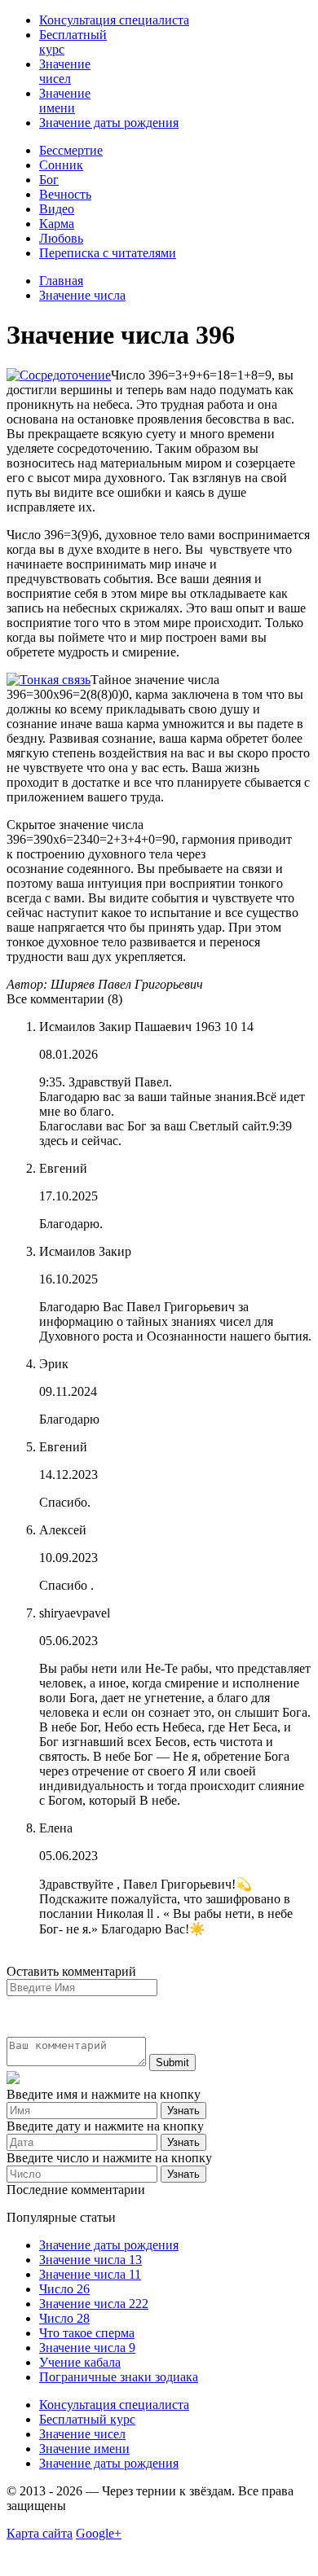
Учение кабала (80, 2362)
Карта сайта (40, 2533)
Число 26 (64, 2289)
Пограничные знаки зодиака (119, 2377)
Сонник (61, 165)
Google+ (99, 2533)
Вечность (65, 194)
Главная (61, 281)
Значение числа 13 (91, 2260)
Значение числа (82, 295)
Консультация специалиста (114, 20)
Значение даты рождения (109, 123)
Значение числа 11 (90, 2274)
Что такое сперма (87, 2333)
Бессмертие (71, 150)
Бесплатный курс (87, 2419)
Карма (57, 224)
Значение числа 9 (87, 2348)
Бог (49, 180)
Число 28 (64, 2318)
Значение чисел (65, 71)
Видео (57, 209)
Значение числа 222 (94, 2304)
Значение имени (65, 101)
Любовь (61, 238)
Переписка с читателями (108, 253)
